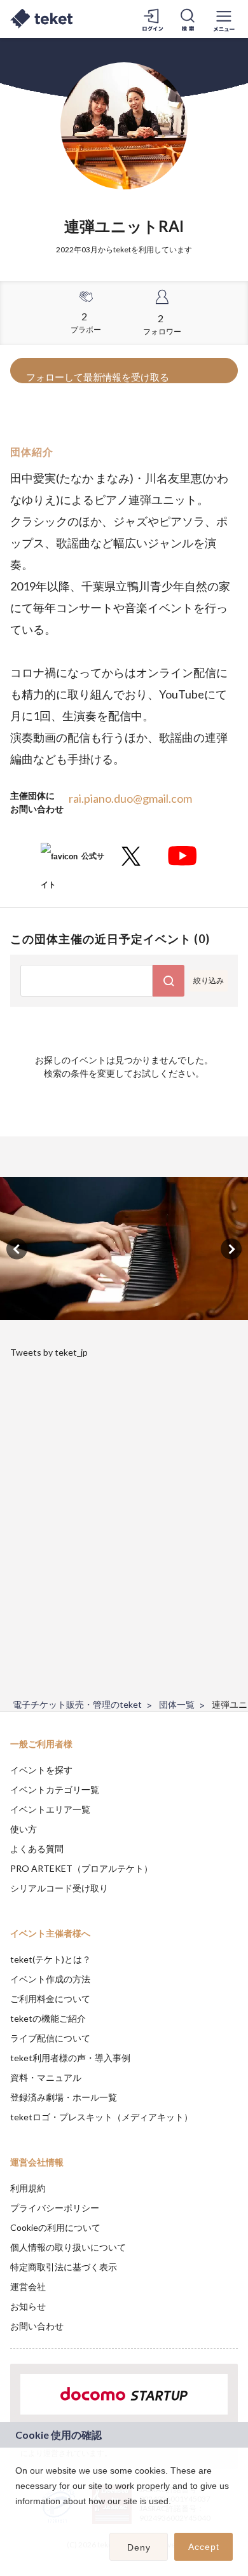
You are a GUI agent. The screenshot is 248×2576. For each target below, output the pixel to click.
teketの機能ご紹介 (48, 2018)
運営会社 (28, 2286)
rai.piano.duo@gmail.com (130, 798)
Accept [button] (204, 2547)
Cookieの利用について (55, 2227)
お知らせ (28, 2306)
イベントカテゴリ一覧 (55, 1789)
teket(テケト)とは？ (51, 1959)
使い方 (24, 1829)
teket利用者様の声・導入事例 (70, 2058)
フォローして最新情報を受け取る (98, 377)
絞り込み (209, 980)
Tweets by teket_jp (49, 1352)
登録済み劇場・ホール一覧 (64, 2097)
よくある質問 (37, 1849)
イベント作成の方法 (50, 1979)
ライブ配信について (50, 2038)
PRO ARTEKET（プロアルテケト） (81, 1868)
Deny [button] (139, 2547)
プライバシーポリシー (55, 2208)
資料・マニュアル (46, 2077)
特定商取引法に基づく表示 (64, 2267)
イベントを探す (41, 1770)
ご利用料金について (50, 1999)
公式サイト (72, 861)
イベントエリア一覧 (50, 1809)
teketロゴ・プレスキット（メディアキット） (101, 2117)
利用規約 (28, 2188)
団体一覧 (177, 1704)
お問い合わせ (37, 2326)
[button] (17, 2518)
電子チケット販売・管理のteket (77, 1704)
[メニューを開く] (224, 19)
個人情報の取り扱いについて (68, 2247)
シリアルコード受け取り (59, 1888)
